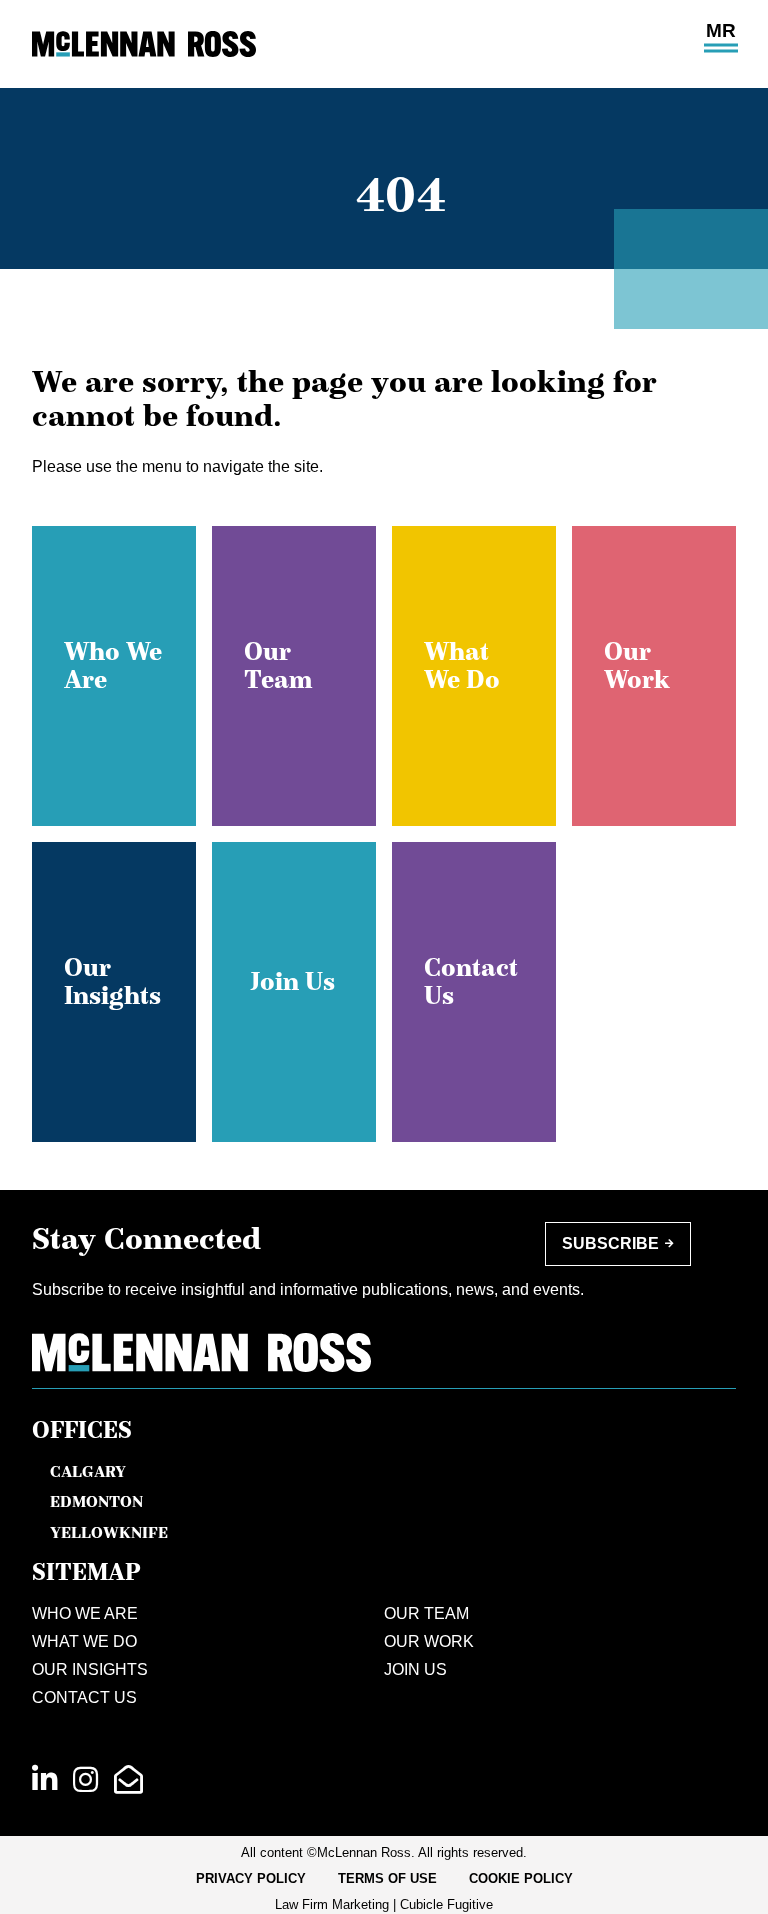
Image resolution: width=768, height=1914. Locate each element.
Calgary (88, 1471)
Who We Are (85, 1613)
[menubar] (384, 1879)
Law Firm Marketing (332, 1904)
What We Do (84, 1641)
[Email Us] (128, 1780)
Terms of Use (387, 1878)
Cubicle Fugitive (446, 1904)
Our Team (426, 1613)
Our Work (429, 1641)
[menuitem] (251, 1879)
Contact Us (84, 1697)
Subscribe (610, 1243)
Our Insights (90, 1669)
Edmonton (96, 1501)
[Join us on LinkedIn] (44, 1780)
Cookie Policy (521, 1878)
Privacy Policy (251, 1878)
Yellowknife (109, 1532)
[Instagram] (85, 1780)
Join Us (415, 1669)
